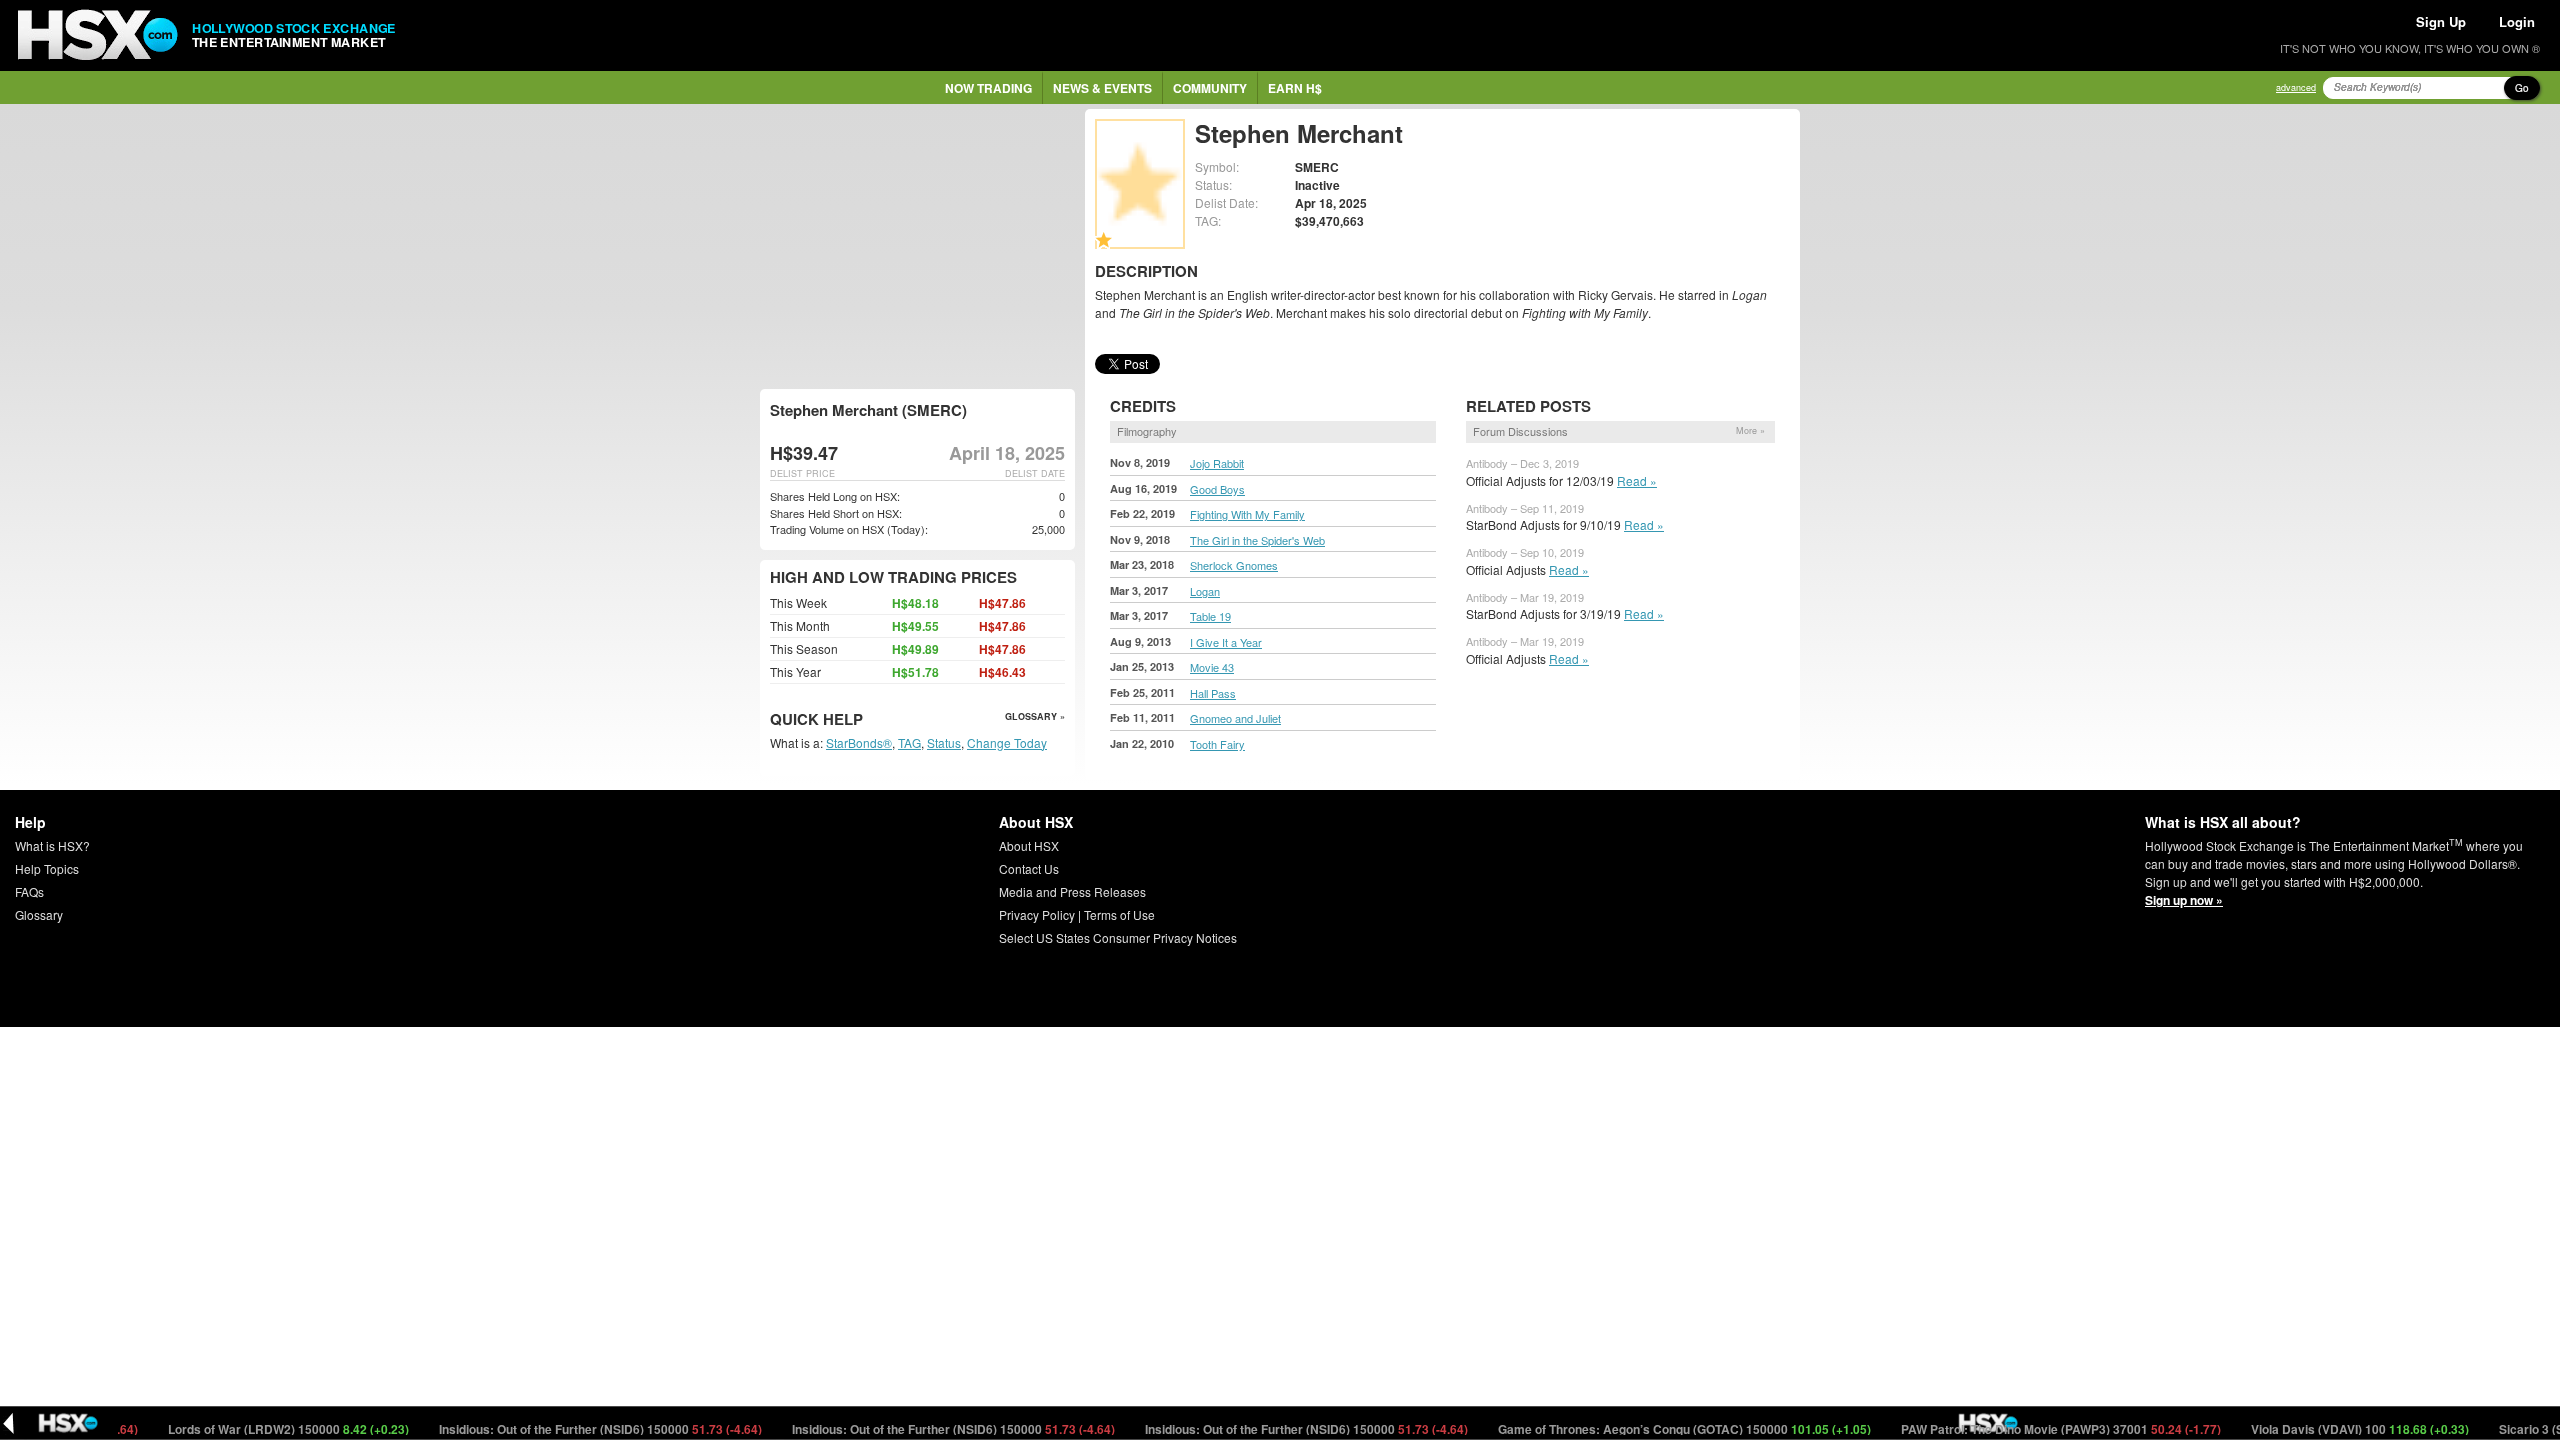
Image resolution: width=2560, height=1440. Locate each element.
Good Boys (1217, 489)
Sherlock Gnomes (1234, 565)
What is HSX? (52, 845)
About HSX (1029, 845)
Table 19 (1210, 616)
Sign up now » (2184, 900)
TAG (909, 742)
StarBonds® (859, 742)
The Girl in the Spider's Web (1257, 540)
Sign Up (2441, 21)
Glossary (39, 914)
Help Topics (47, 868)
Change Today (1007, 742)
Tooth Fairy (1217, 744)
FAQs (29, 891)
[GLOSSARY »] (865, 720)
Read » (1637, 480)
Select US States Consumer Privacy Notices (1118, 937)
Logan (1205, 591)
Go (2522, 88)
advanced (2296, 87)
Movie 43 (1212, 667)
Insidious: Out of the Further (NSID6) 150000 (564, 1429)
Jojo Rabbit (1217, 463)
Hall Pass (1213, 693)
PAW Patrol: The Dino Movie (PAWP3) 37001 (2024, 1429)
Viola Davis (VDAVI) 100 (2323, 1429)
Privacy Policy (1037, 914)
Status (944, 742)
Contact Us (1029, 868)
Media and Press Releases (1072, 891)
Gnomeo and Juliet (1235, 718)
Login (2517, 21)
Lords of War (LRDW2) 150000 (252, 1429)
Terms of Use (1119, 914)
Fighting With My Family (1247, 514)
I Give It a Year (1226, 642)
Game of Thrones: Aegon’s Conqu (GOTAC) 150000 (1648, 1429)
